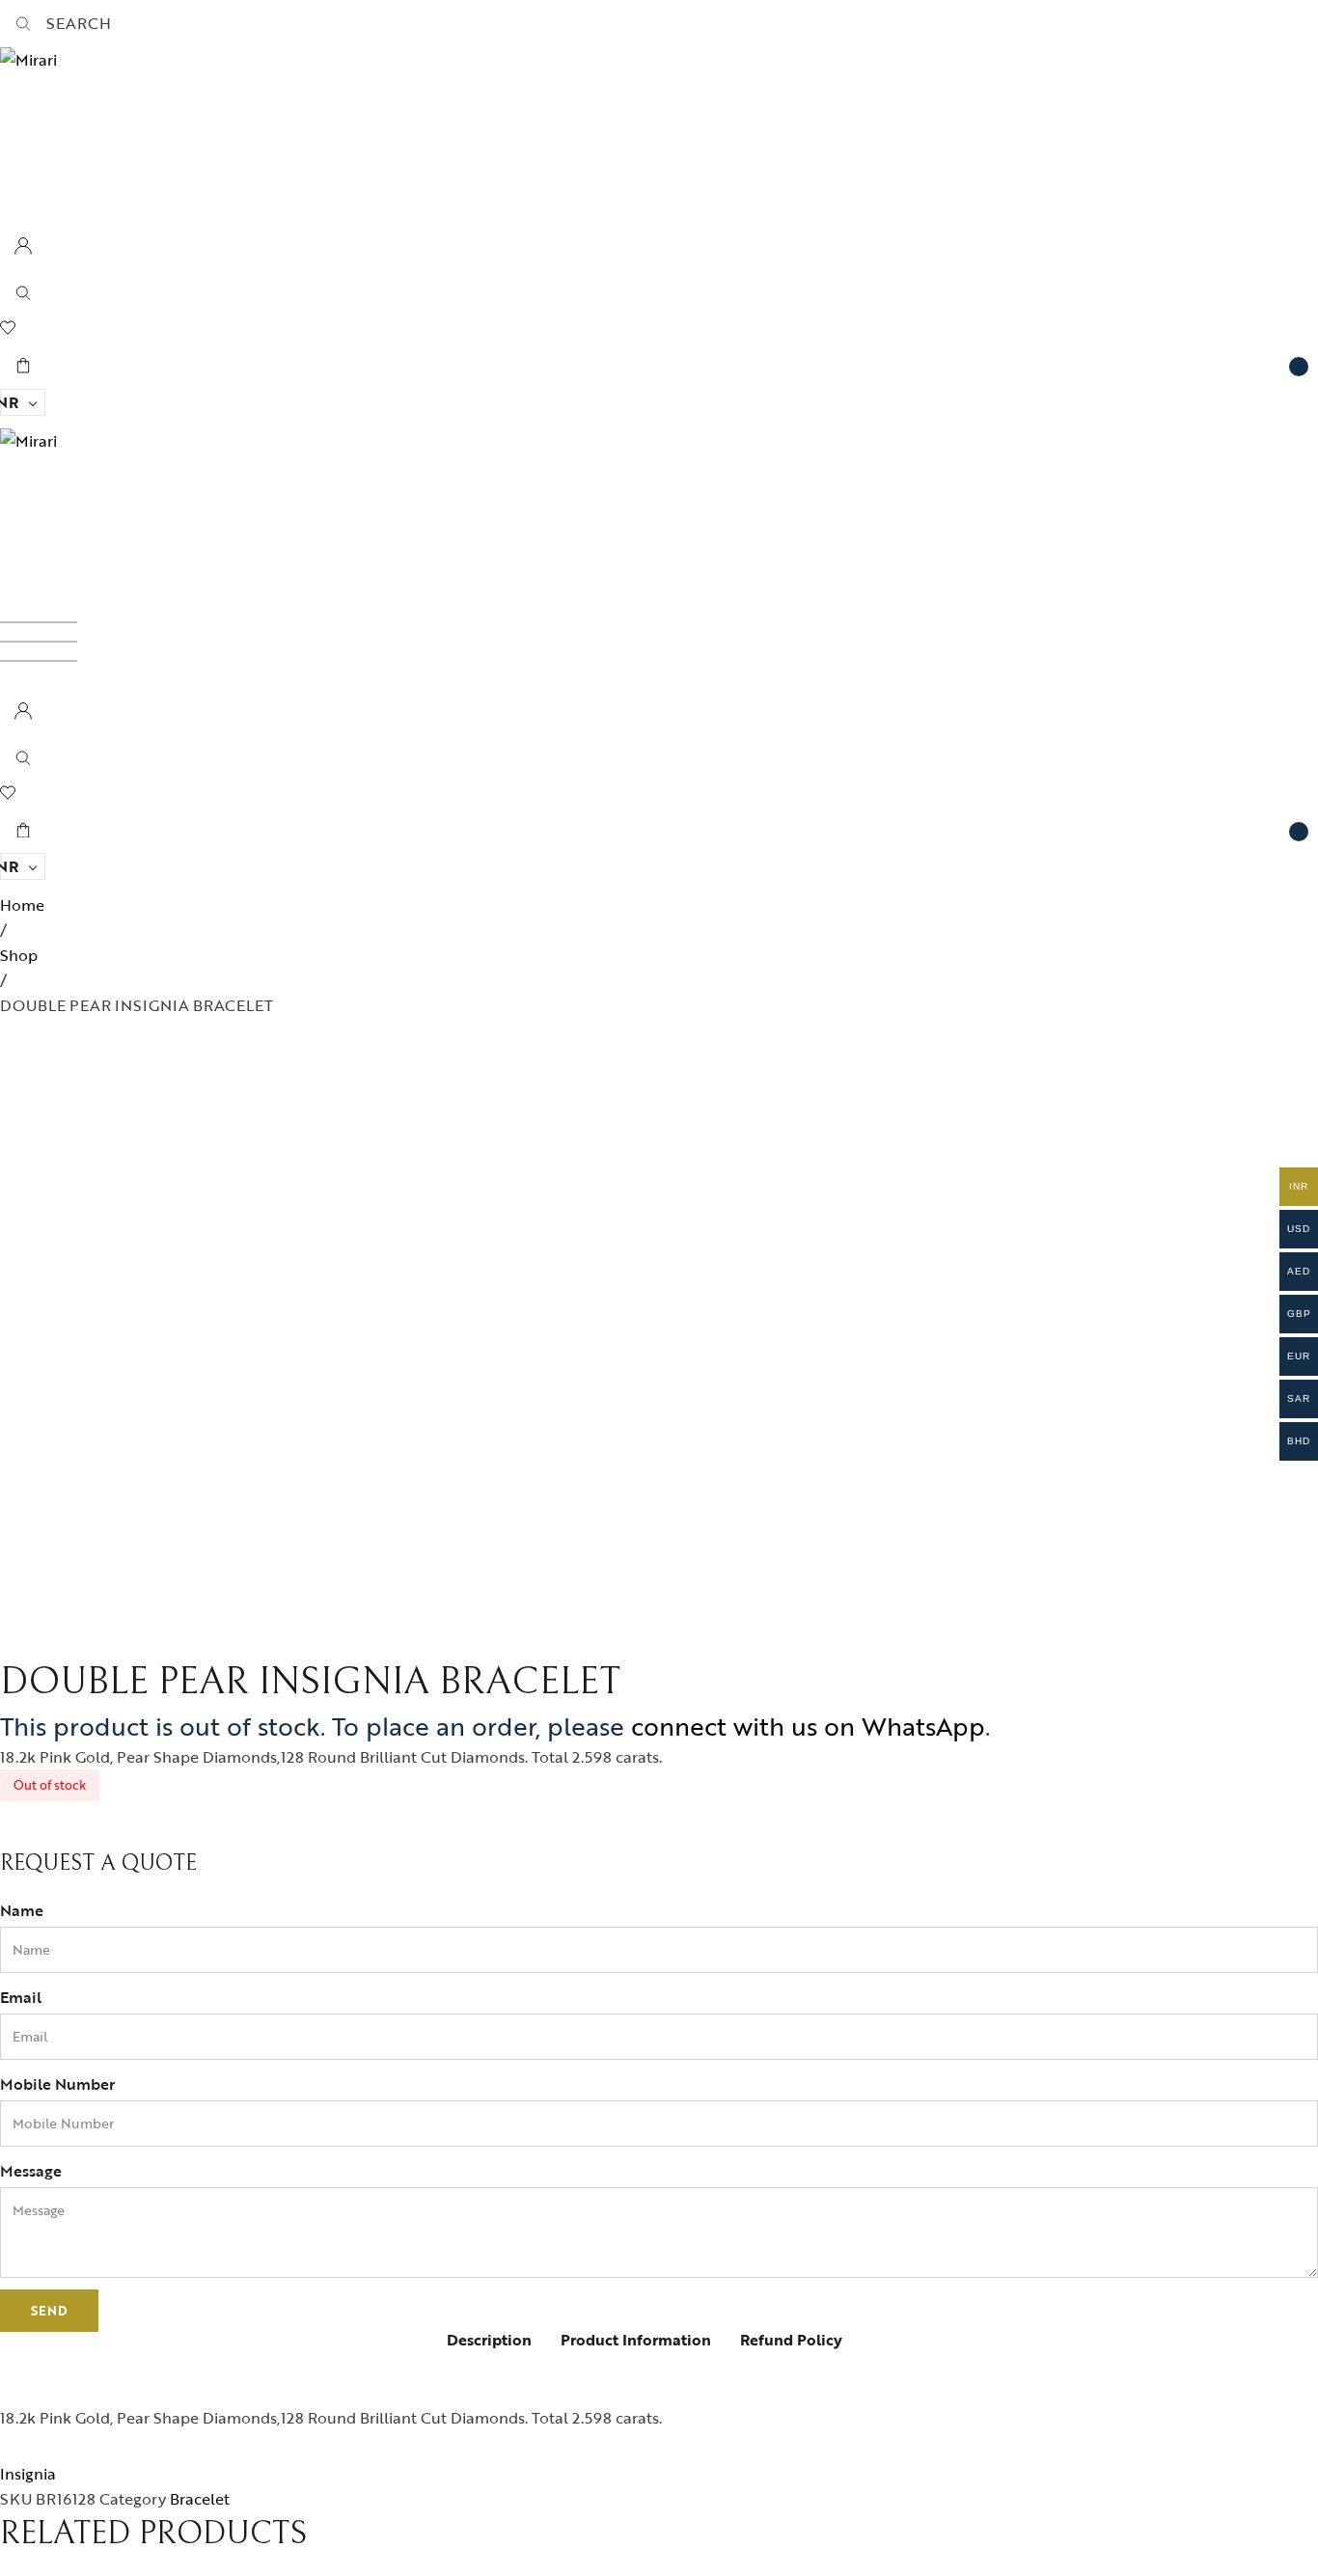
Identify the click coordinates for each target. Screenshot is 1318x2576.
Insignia (28, 2474)
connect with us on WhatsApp (808, 1726)
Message (31, 2171)
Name (22, 1910)
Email (21, 1997)
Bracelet (200, 2499)
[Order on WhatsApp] (18, 1834)
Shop (19, 955)
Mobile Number (57, 2084)
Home (22, 905)
